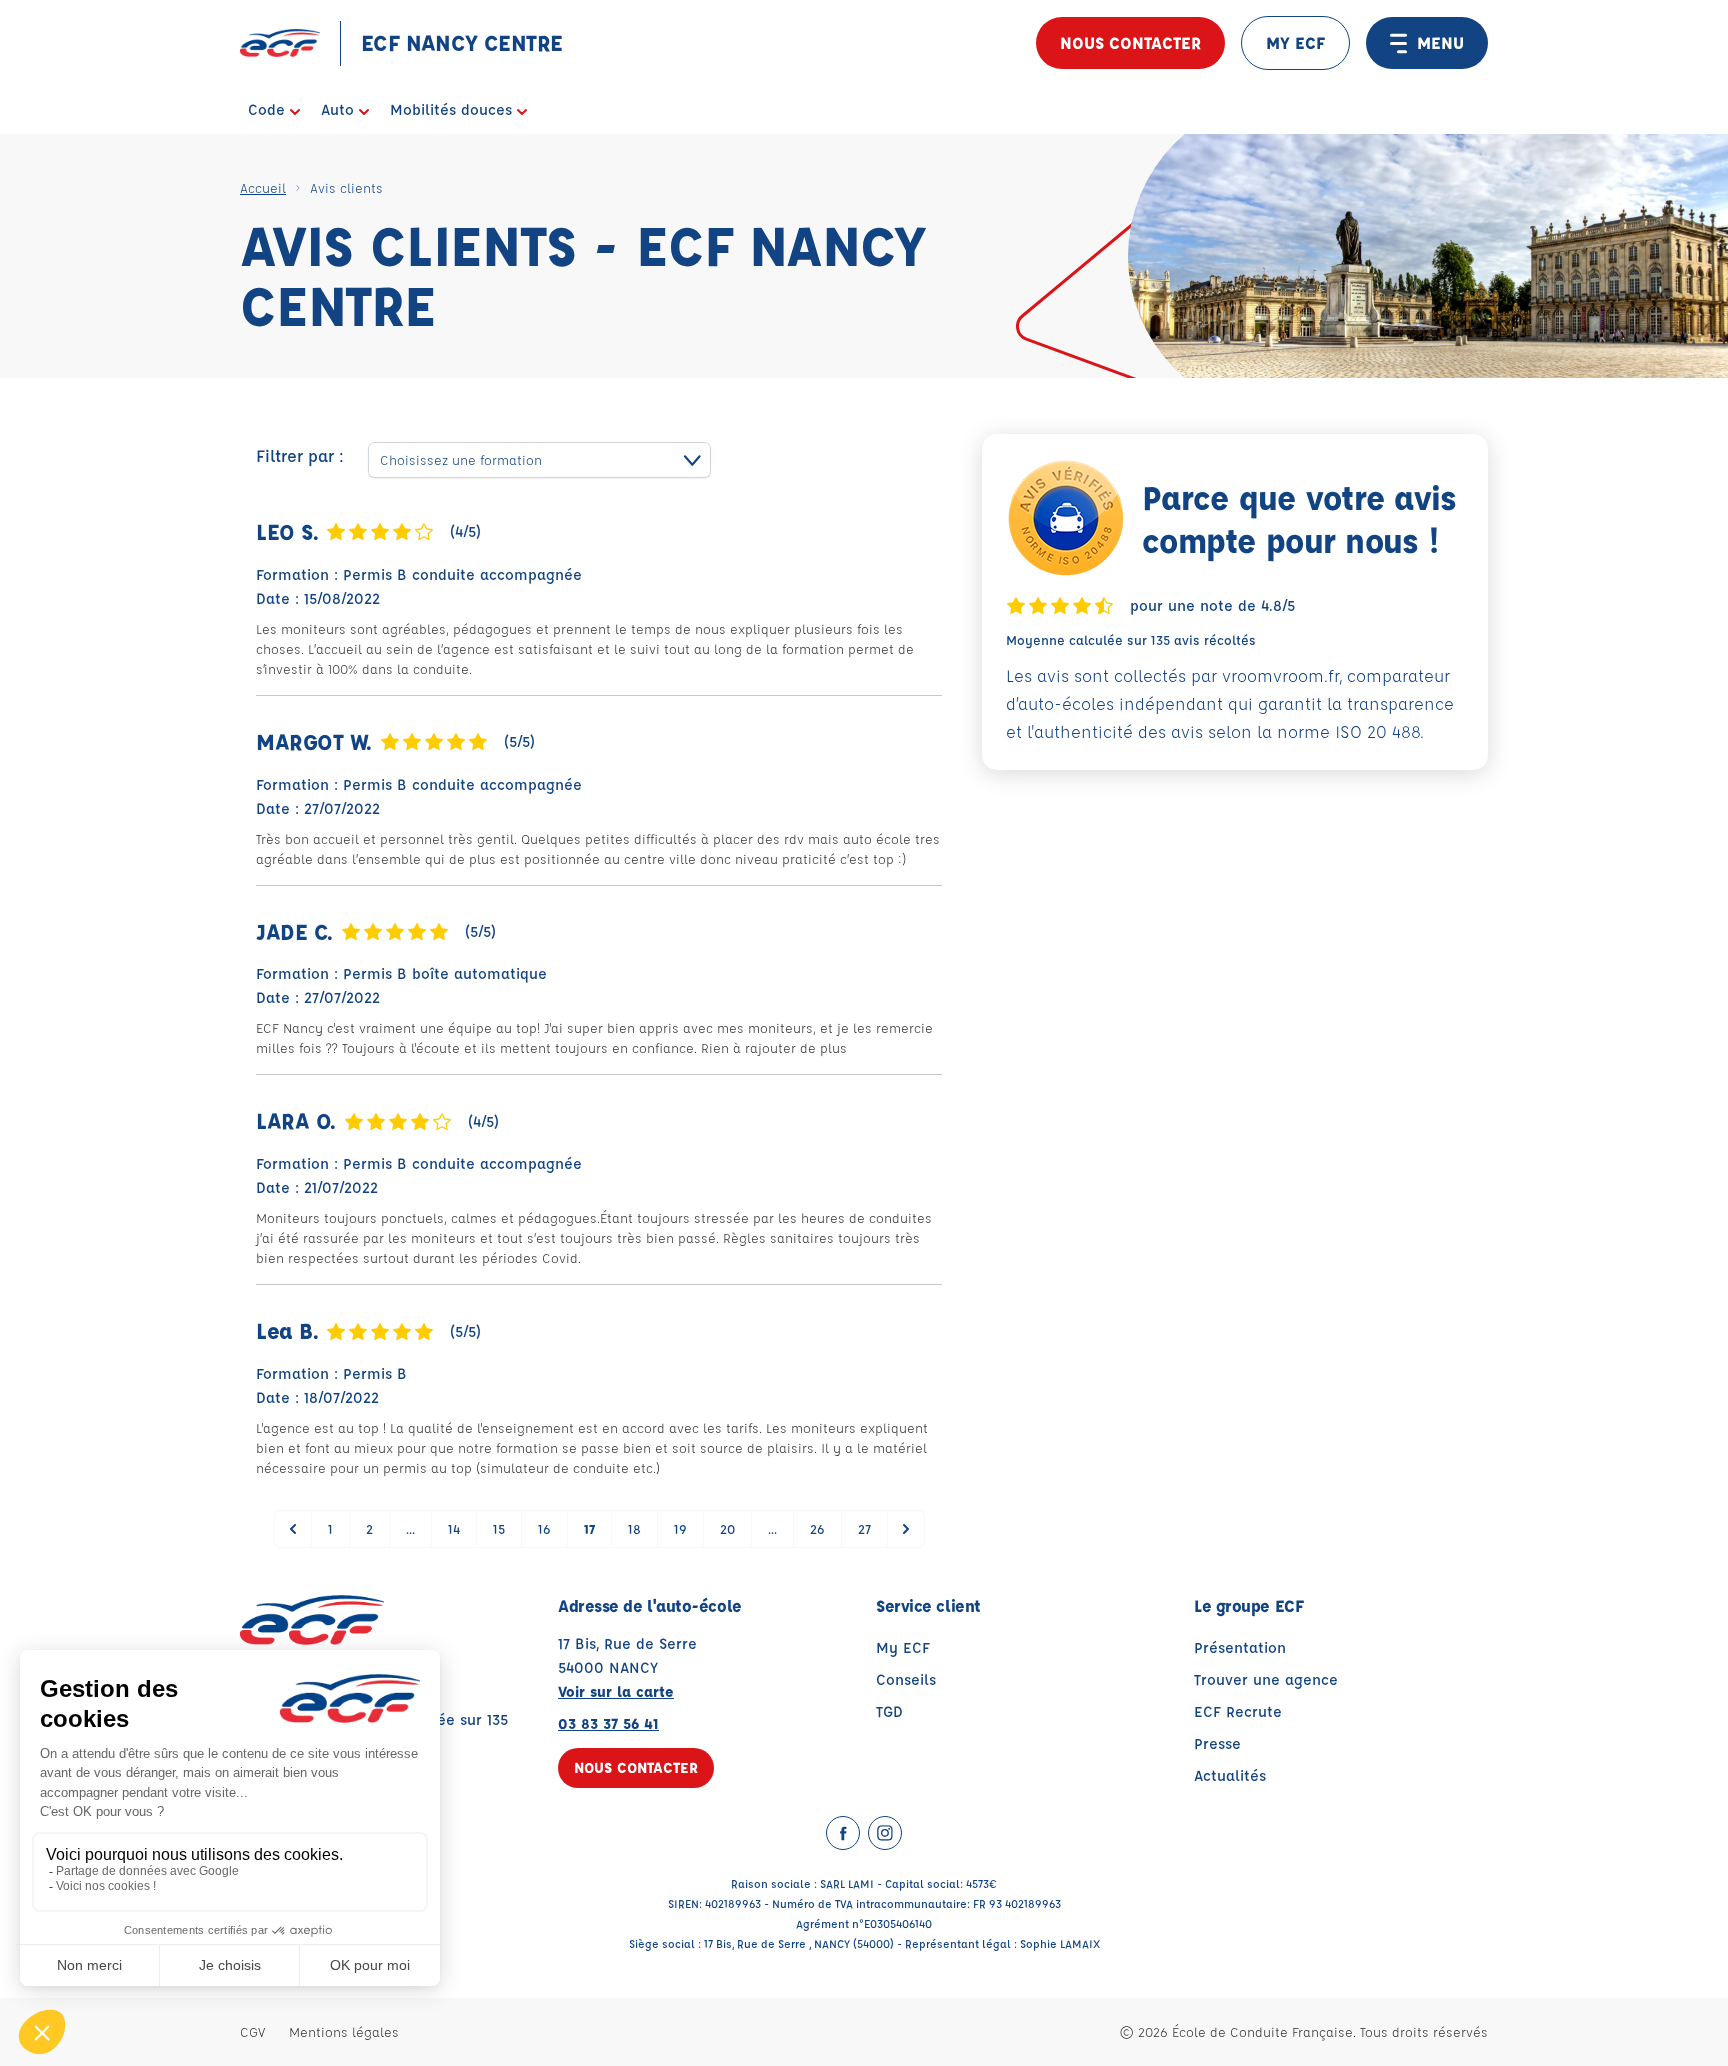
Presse (1217, 1743)
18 (634, 1528)
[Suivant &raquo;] (906, 1529)
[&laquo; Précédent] (293, 1529)
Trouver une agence (1266, 1679)
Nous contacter (1130, 42)
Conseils (906, 1679)
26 (817, 1528)
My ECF (903, 1647)
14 (454, 1528)
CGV (252, 2031)
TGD (889, 1711)
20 (727, 1528)
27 (864, 1528)
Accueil (263, 187)
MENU (1440, 42)
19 (680, 1528)
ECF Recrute (1238, 1711)
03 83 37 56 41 (608, 1723)
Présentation (1240, 1647)
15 (499, 1528)
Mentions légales (344, 2031)
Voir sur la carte (616, 1691)
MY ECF (1295, 42)
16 (544, 1528)
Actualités (1230, 1775)
